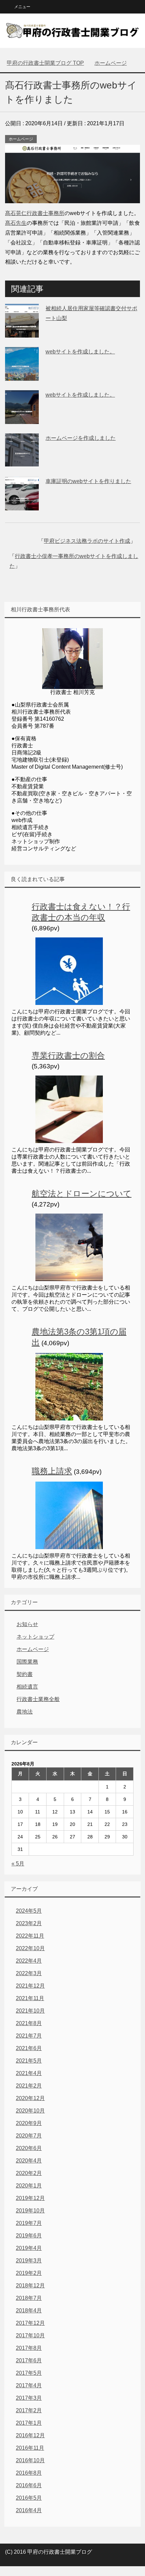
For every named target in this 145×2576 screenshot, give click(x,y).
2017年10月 (30, 2335)
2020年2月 (29, 2173)
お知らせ (27, 1624)
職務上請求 (52, 1471)
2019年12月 (30, 2198)
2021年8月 (29, 2023)
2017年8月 (29, 2348)
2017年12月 (30, 2323)
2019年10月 (30, 2211)
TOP (45, 63)
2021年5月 (29, 2061)
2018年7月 (29, 2298)
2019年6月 (29, 2236)
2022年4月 (29, 1961)
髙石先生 (16, 223)
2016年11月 (30, 2448)
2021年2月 (29, 2086)
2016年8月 (29, 2473)
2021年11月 (30, 1998)
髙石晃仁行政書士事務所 (35, 213)
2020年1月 (29, 2186)
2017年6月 (29, 2360)
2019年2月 (29, 2273)
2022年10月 (30, 1948)
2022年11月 (30, 1936)
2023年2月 (29, 1923)
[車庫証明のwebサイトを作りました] (22, 505)
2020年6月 (29, 2148)
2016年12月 (30, 2435)
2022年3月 (29, 1973)
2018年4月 (29, 2311)
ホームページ (21, 139)
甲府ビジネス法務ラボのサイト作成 (87, 541)
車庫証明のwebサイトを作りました (88, 481)
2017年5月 (29, 2373)
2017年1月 (29, 2423)
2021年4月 (29, 2073)
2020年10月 (30, 2111)
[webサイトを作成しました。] (22, 376)
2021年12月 (30, 1986)
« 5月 (18, 1864)
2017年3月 (29, 2398)
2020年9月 (29, 2123)
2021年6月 (29, 2048)
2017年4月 (29, 2385)
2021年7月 (29, 2036)
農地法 (25, 1712)
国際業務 (27, 1662)
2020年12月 (30, 2098)
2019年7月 (29, 2223)
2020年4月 (29, 2161)
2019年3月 (29, 2261)
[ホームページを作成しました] (22, 462)
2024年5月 (29, 1911)
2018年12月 (30, 2286)
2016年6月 (29, 2485)
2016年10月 (30, 2460)
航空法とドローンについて (82, 1193)
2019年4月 (29, 2248)
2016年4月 (29, 2510)
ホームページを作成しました (81, 438)
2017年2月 (29, 2410)
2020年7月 (29, 2136)
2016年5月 (29, 2498)
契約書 (25, 1674)
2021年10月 (30, 2011)
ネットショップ (35, 1637)
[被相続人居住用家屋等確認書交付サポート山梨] (22, 332)
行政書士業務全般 (38, 1699)
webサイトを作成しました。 (80, 352)
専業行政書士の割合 (68, 1055)
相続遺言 (27, 1687)
